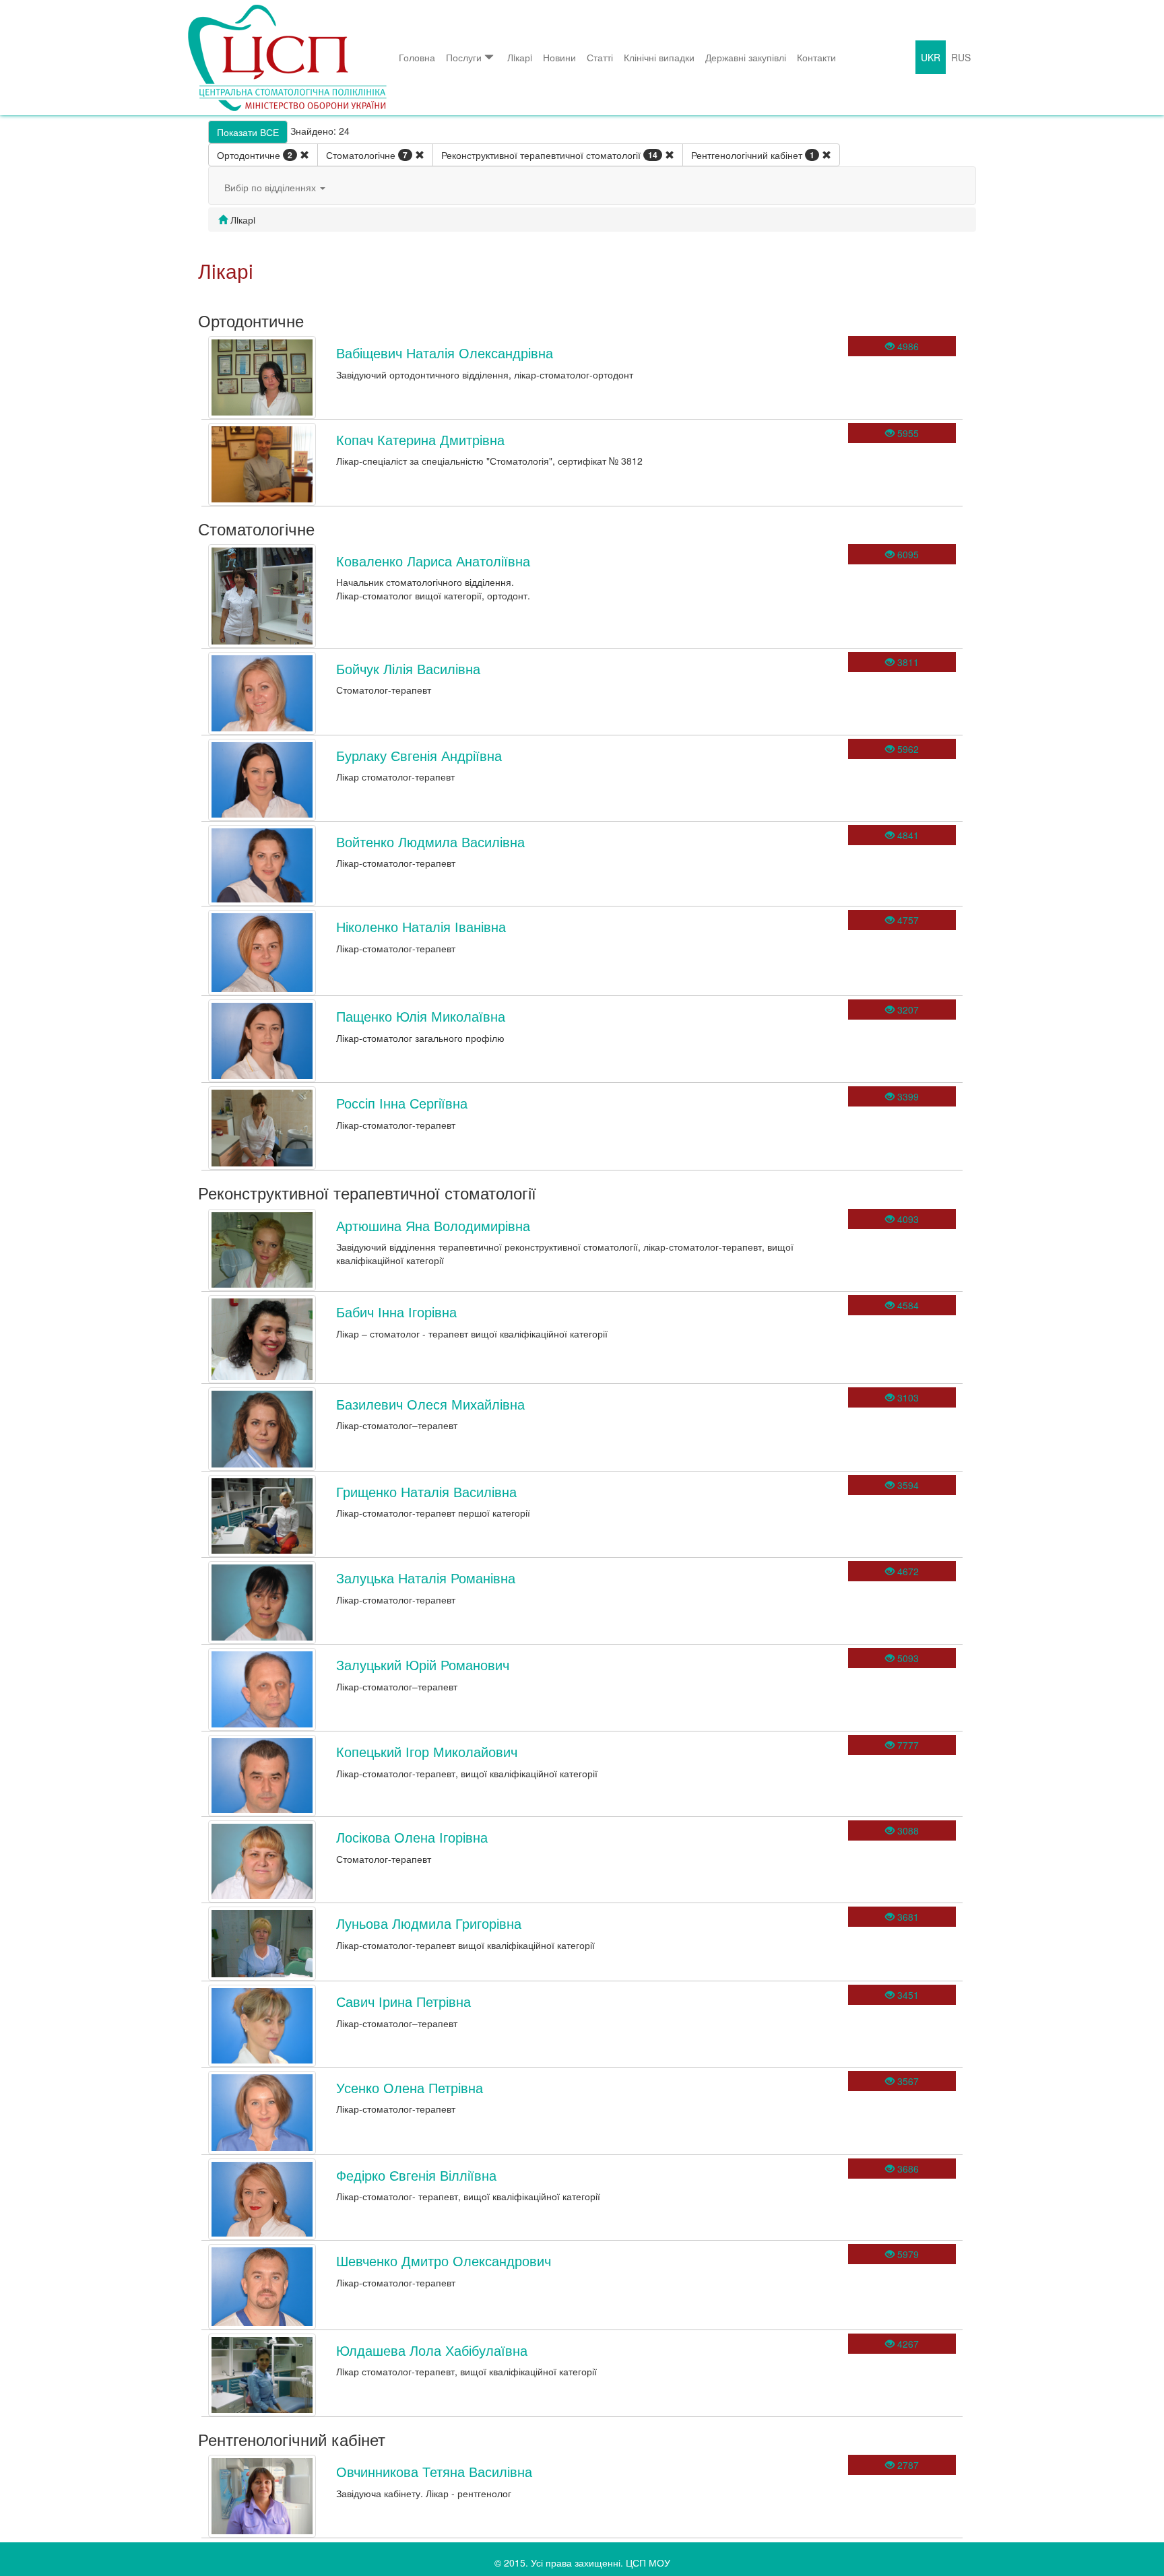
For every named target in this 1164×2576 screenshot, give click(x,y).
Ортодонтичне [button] (255, 155)
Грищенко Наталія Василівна (426, 1491)
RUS (961, 57)
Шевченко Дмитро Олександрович (444, 2260)
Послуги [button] (464, 57)
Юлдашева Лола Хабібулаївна (432, 2350)
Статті (600, 57)
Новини (559, 57)
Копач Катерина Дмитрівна (420, 439)
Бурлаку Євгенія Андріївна (419, 755)
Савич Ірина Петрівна (403, 2001)
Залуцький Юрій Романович (423, 1664)
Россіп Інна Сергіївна (402, 1103)
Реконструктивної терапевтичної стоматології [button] (549, 155)
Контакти (816, 57)
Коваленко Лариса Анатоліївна (433, 561)
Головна (417, 57)
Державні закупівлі (746, 57)
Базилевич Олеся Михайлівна (430, 1404)
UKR (931, 57)
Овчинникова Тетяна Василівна (434, 2471)
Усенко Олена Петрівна (410, 2087)
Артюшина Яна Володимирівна (433, 1225)
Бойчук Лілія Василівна (408, 668)
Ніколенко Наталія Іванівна (421, 926)
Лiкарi (520, 57)
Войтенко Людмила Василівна (430, 841)
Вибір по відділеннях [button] (271, 187)
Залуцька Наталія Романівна (426, 1578)
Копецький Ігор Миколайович (427, 1751)
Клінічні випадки (659, 57)
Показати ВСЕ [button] (248, 132)
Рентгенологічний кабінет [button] (753, 155)
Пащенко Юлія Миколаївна (421, 1016)
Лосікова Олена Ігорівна (412, 1837)
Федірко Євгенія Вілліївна (416, 2175)
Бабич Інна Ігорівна (396, 1312)
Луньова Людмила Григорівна (429, 1923)
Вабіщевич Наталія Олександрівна (445, 353)
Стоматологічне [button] (367, 155)
